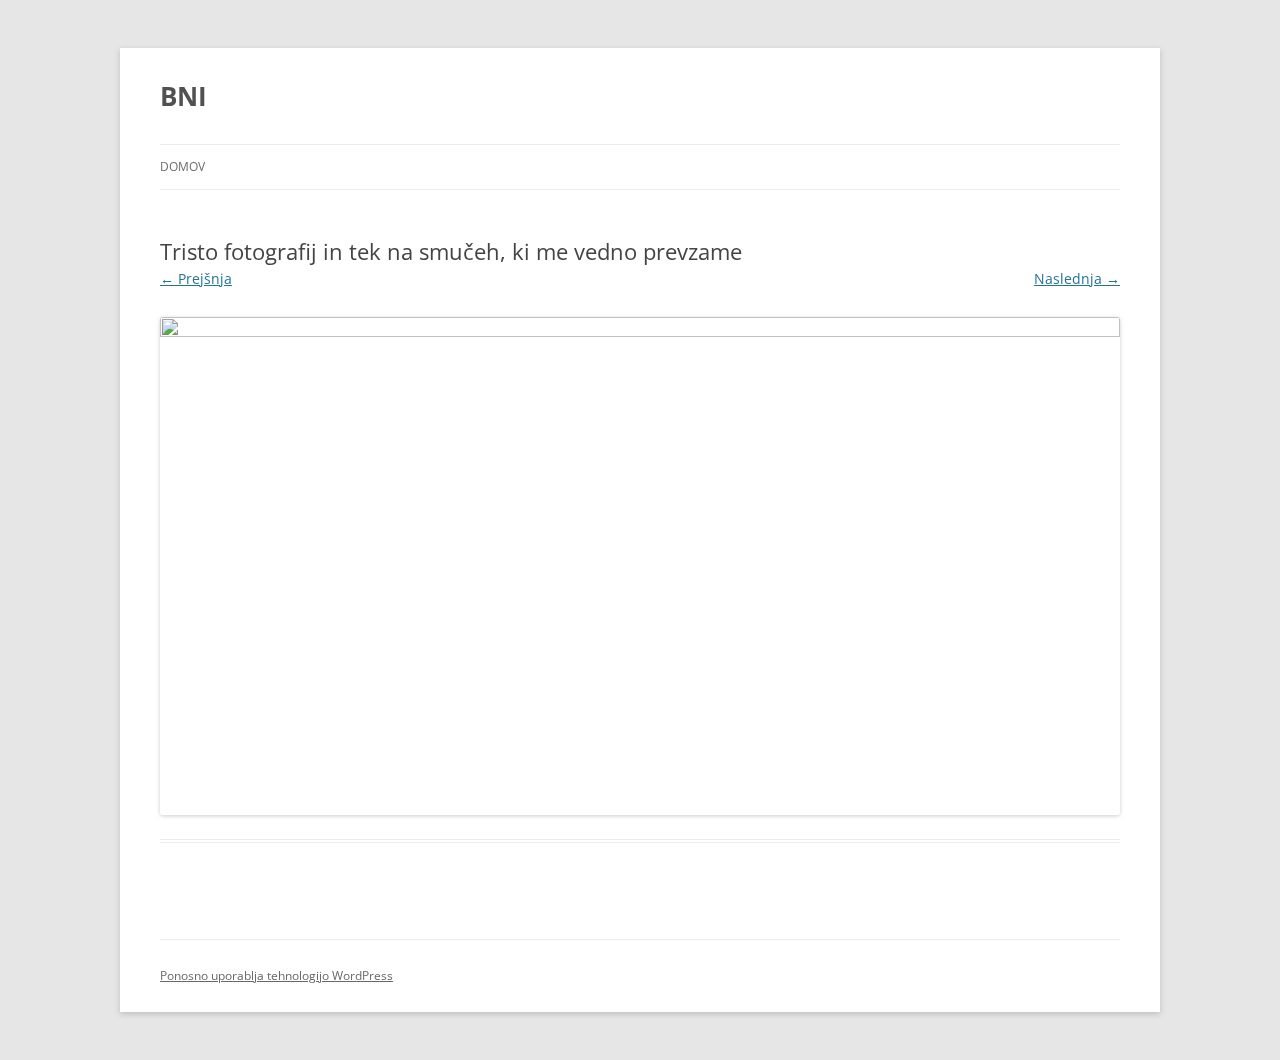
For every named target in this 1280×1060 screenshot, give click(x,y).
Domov (182, 166)
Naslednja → (1077, 278)
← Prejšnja (196, 278)
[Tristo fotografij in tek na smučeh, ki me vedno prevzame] (640, 566)
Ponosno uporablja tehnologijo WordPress (276, 975)
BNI (183, 96)
